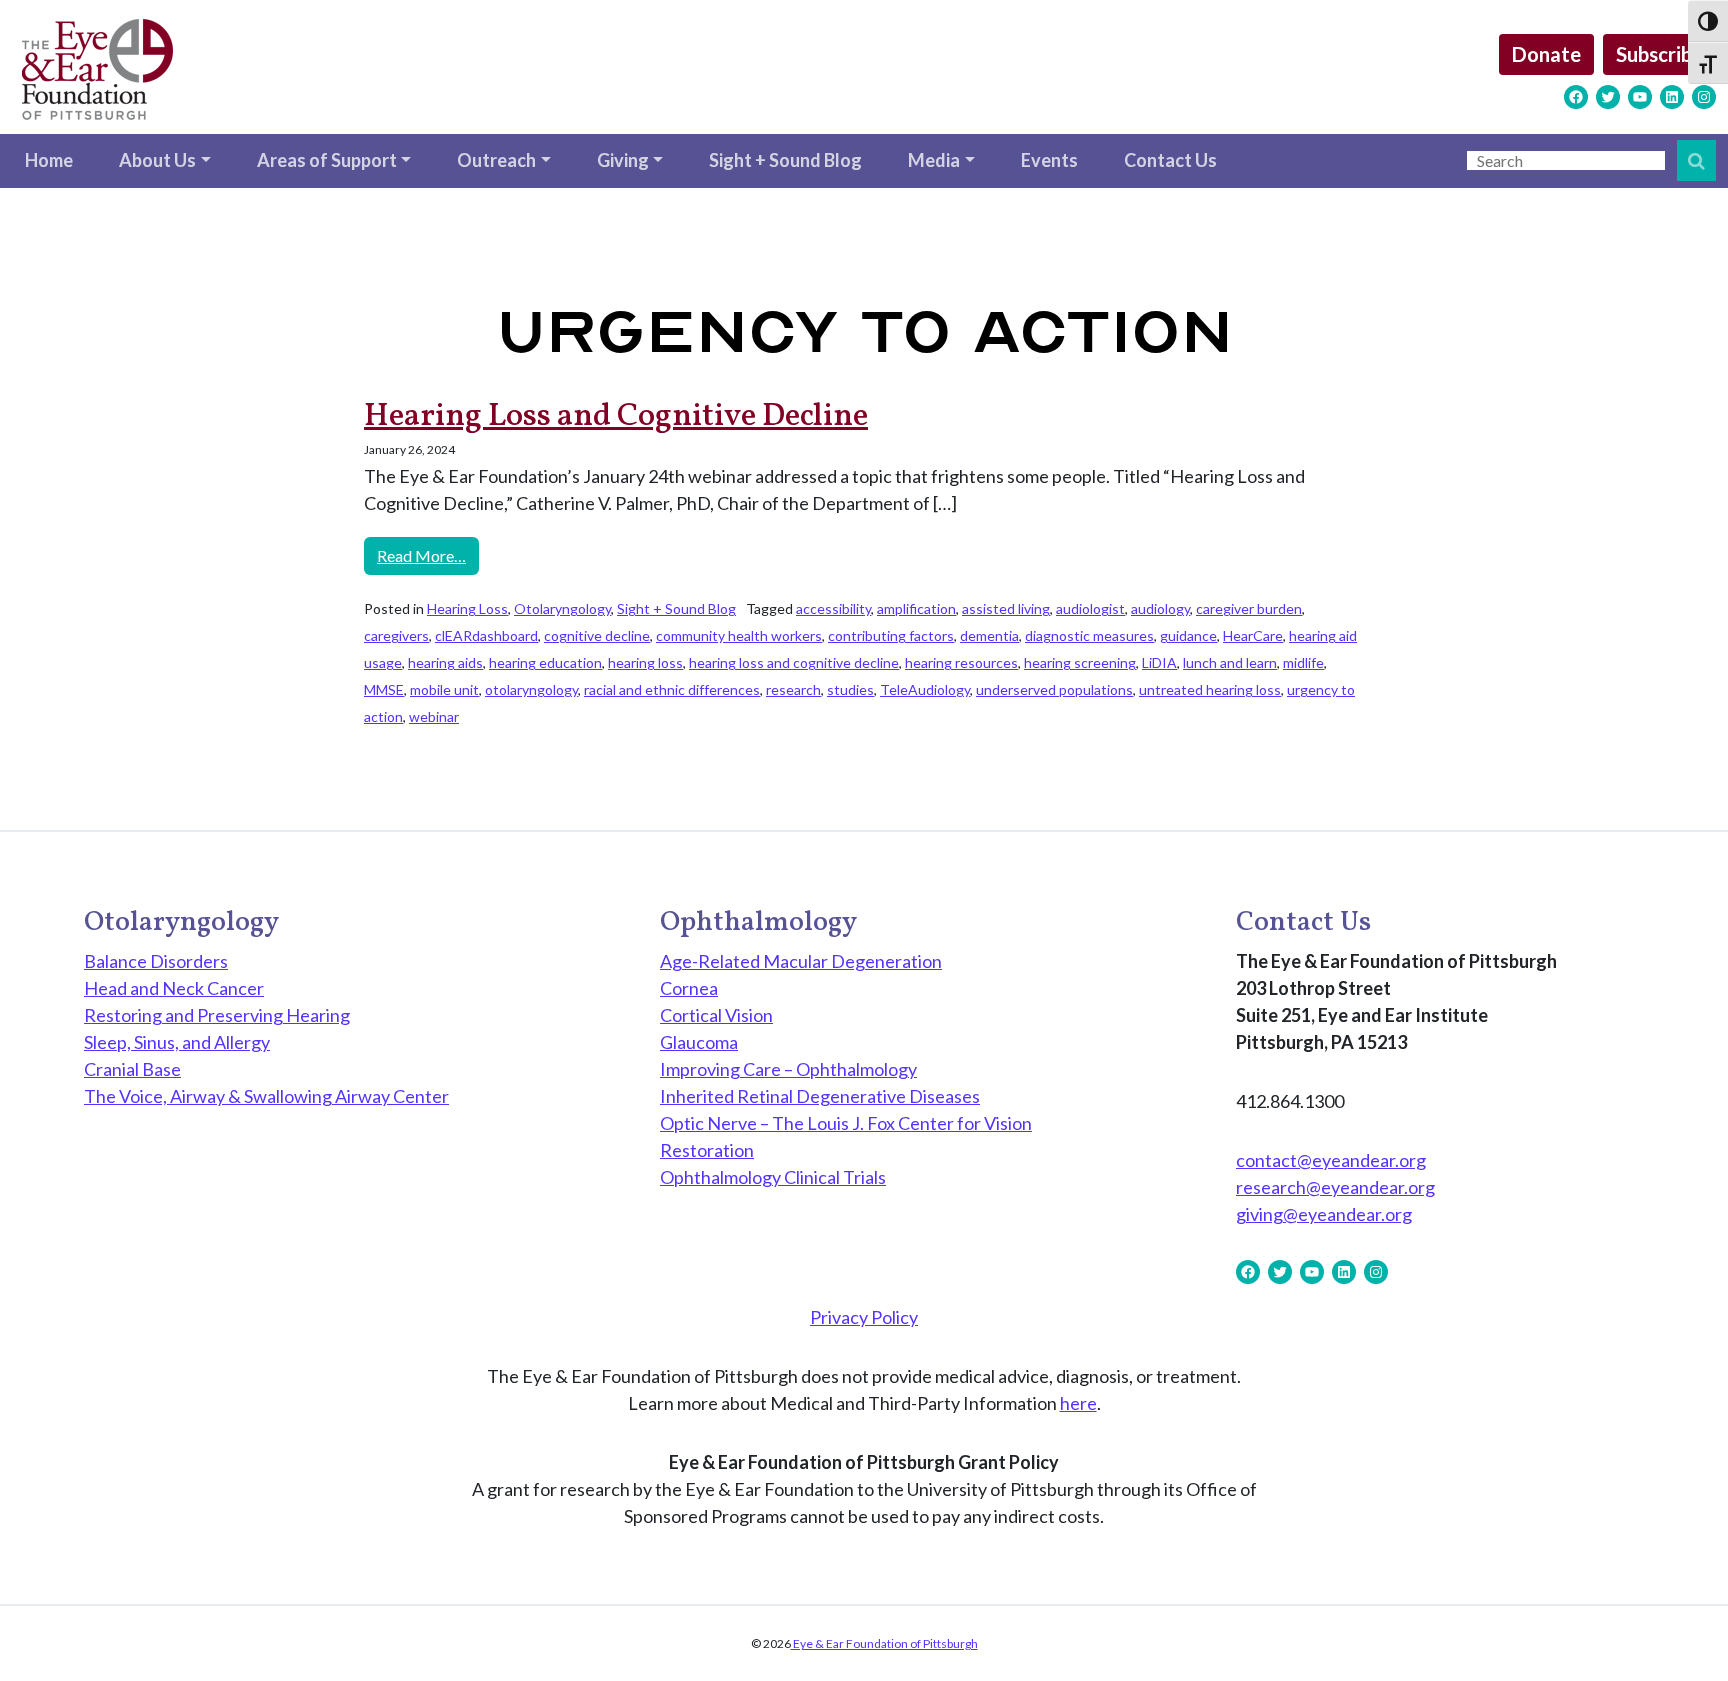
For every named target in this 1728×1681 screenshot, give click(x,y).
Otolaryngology (562, 608)
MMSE (384, 689)
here (1078, 1403)
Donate (1546, 54)
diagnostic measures (1089, 635)
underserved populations (1054, 689)
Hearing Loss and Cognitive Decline (616, 417)
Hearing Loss (467, 608)
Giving (623, 160)
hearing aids (445, 662)
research (793, 689)
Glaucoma (699, 1042)
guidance (1188, 635)
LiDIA (1159, 662)
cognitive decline (597, 635)
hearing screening (1080, 662)
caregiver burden (1249, 608)
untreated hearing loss (1210, 689)
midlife (1303, 662)
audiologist (1090, 608)
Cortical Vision (716, 1015)
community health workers (739, 635)
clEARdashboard (486, 635)
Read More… (428, 555)
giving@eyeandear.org (1324, 1214)
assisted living (1006, 608)
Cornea (689, 988)
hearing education (545, 662)
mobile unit (444, 689)
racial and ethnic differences (672, 689)
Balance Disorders (156, 961)
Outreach (496, 160)
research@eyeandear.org (1335, 1187)
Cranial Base (132, 1069)
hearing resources (961, 662)
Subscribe (1659, 54)
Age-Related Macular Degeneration (801, 961)
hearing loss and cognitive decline (794, 662)
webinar (434, 716)
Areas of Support (327, 160)
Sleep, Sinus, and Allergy (177, 1042)
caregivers (396, 635)
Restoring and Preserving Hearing (217, 1015)
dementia (989, 635)
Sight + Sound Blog (785, 160)
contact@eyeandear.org (1331, 1160)
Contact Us (1170, 160)
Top (1680, 1633)
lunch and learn (1230, 662)
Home (49, 160)
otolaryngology (531, 689)
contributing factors (891, 635)
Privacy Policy (864, 1317)
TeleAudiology (925, 689)
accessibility (833, 608)
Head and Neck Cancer (174, 988)
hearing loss (645, 662)
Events (1049, 160)
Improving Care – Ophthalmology (788, 1069)
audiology (1160, 608)
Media (934, 160)
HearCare (1253, 635)
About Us (157, 160)
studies (850, 689)
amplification (916, 608)
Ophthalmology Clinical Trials (773, 1177)
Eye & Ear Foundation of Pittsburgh (884, 1643)
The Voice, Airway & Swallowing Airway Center (266, 1096)
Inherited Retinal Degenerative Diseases (820, 1096)
